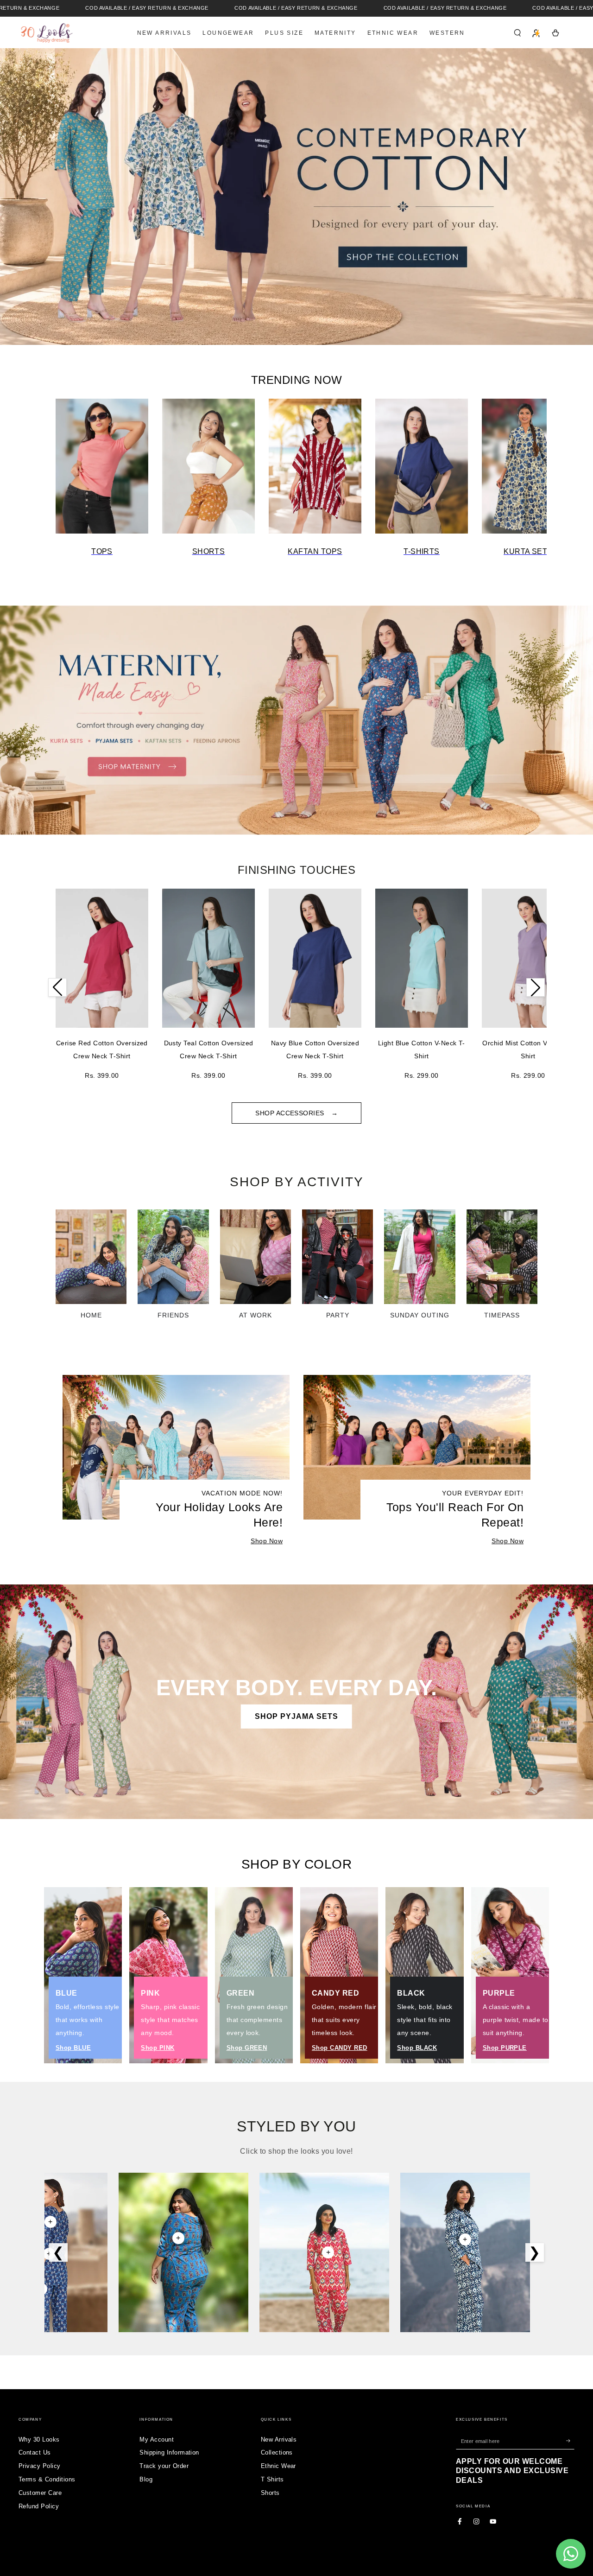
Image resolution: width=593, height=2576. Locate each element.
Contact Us (35, 2452)
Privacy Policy (40, 2466)
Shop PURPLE (505, 2048)
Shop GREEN (247, 2048)
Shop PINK (158, 2048)
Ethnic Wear (278, 2466)
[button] (517, 33)
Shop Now (267, 1541)
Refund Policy (39, 2506)
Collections (277, 2452)
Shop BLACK (417, 2048)
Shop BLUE (73, 2048)
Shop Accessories (291, 1113)
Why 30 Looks (39, 2439)
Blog (146, 2479)
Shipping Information (169, 2452)
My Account (157, 2439)
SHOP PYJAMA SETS (296, 1716)
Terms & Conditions (47, 2479)
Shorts (270, 2493)
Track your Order (164, 2466)
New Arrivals (279, 2439)
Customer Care (40, 2493)
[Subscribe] (570, 2441)
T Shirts (272, 2479)
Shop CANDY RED (340, 2048)
